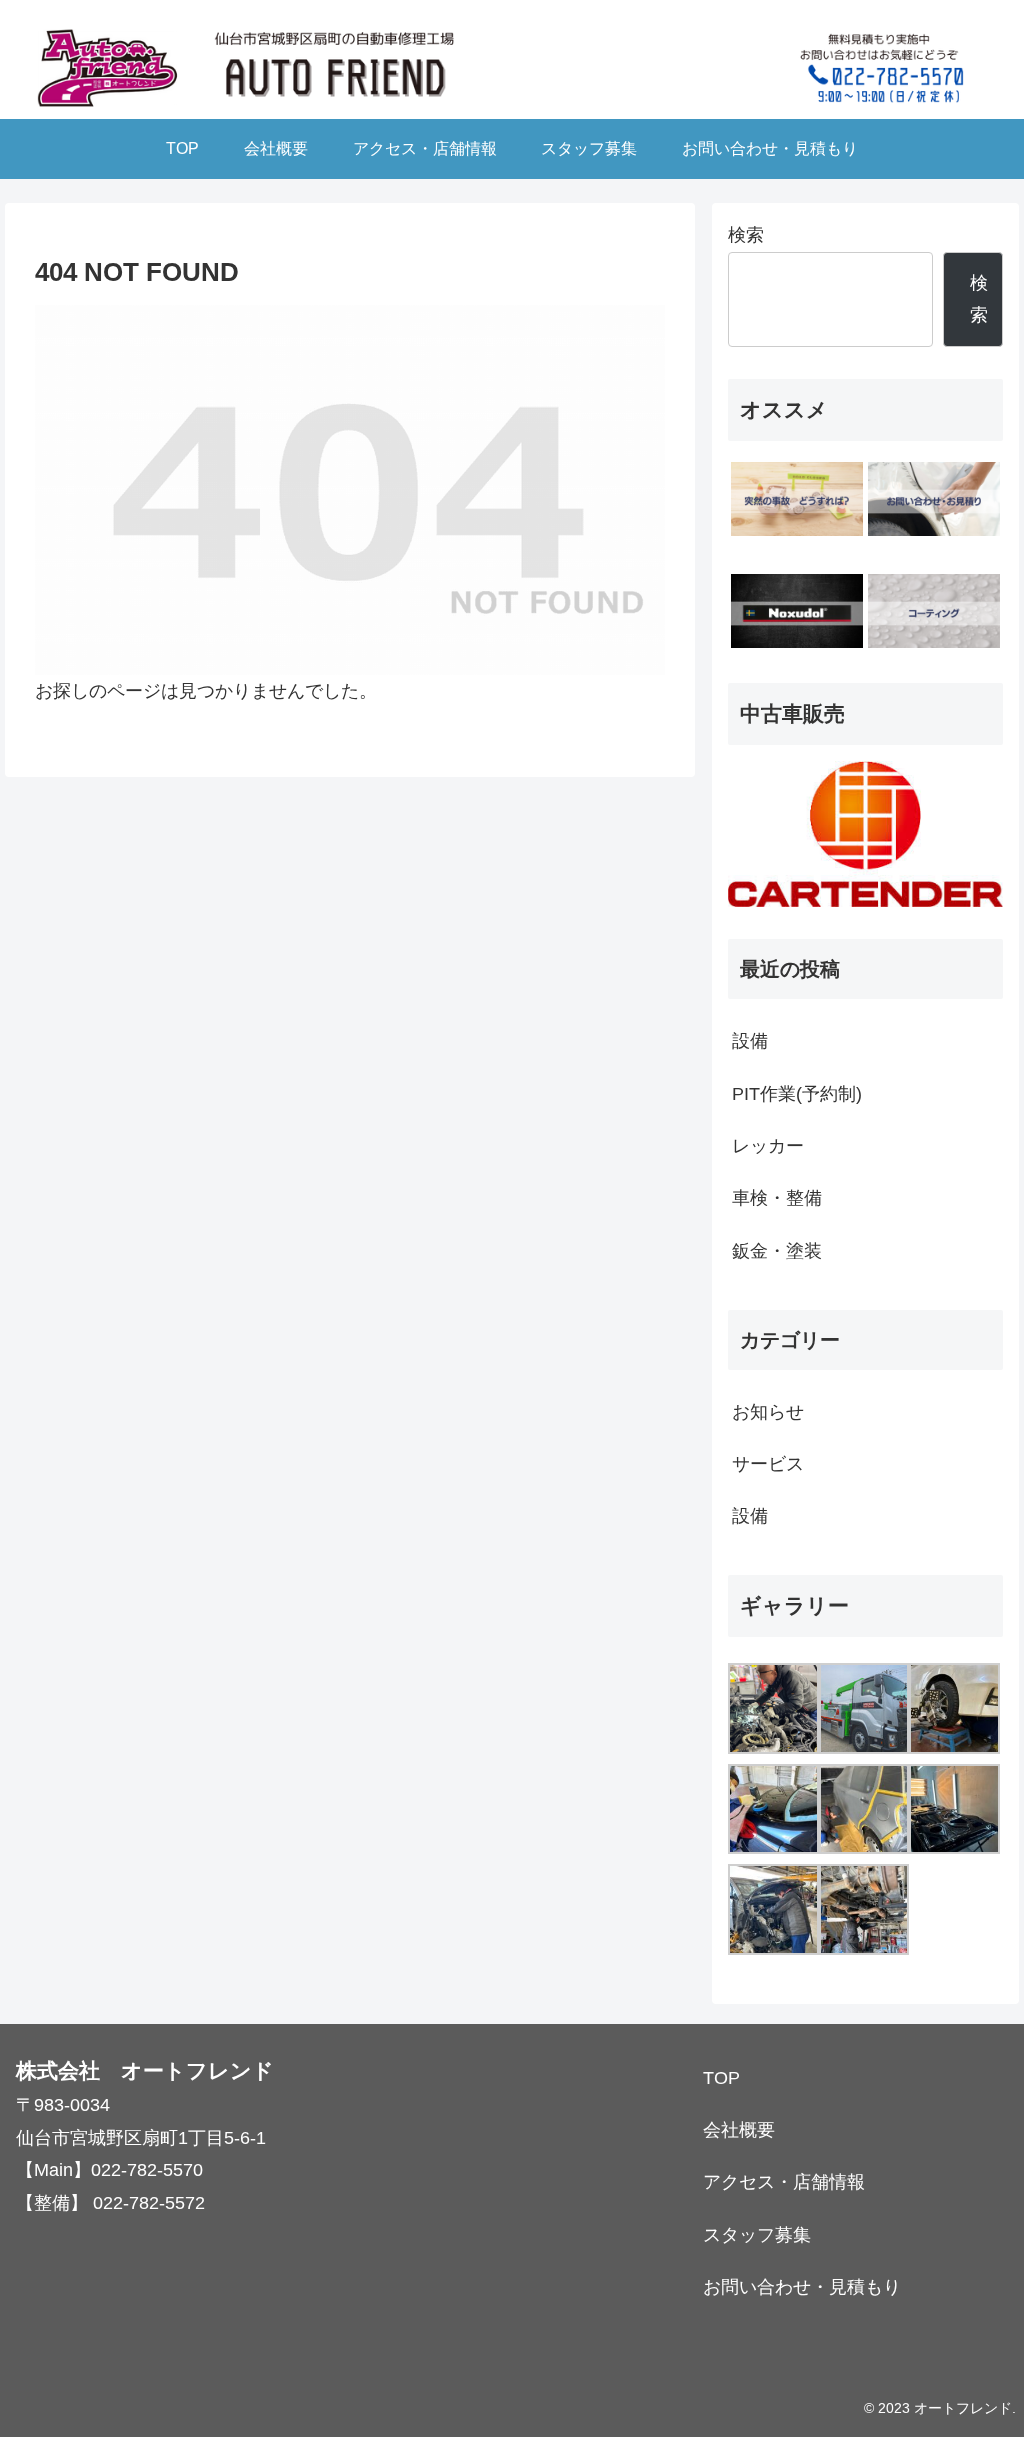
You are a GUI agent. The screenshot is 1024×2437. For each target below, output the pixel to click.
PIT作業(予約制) (797, 1094)
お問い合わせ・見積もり (802, 2287)
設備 (750, 1041)
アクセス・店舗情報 (784, 2182)
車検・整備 (777, 1198)
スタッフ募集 (757, 2235)
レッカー (768, 1146)
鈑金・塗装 (777, 1251)
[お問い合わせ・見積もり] (934, 499)
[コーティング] (934, 611)
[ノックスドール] (797, 611)
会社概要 (739, 2130)
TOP (721, 2078)
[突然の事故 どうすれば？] (797, 499)
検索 (746, 235)
